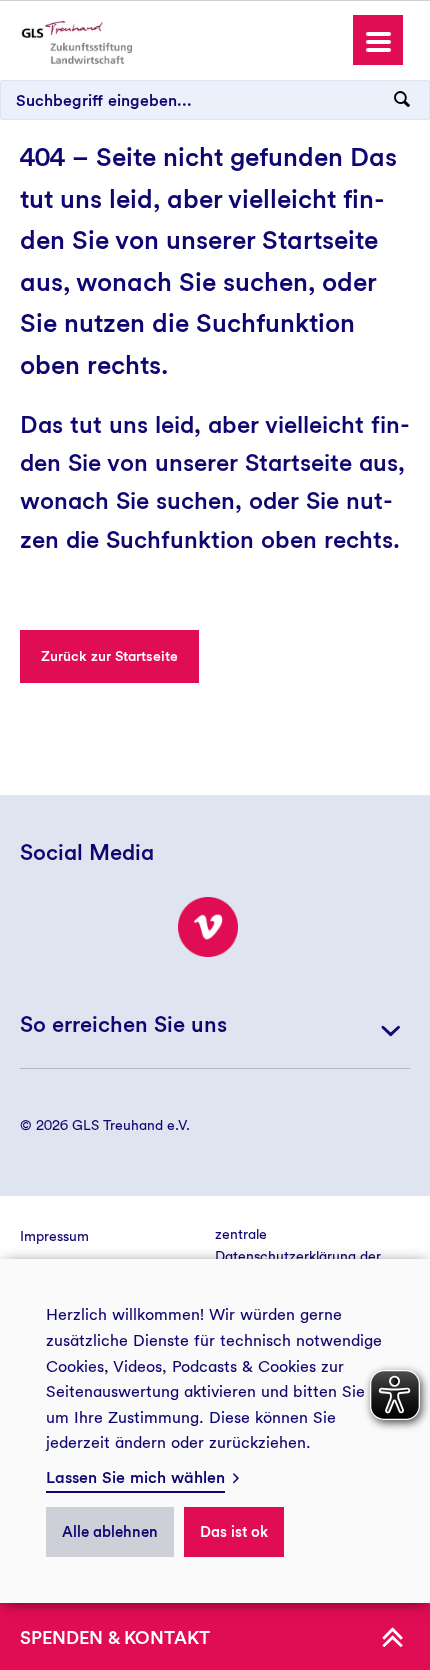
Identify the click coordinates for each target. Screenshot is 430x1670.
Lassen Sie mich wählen (135, 1477)
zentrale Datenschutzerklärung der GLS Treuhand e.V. (298, 1256)
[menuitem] (117, 1235)
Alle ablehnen (110, 1532)
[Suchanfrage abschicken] (402, 100)
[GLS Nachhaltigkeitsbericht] (75, 41)
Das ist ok (234, 1532)
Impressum (54, 1236)
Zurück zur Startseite (109, 656)
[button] (378, 40)
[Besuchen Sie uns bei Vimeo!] (208, 927)
